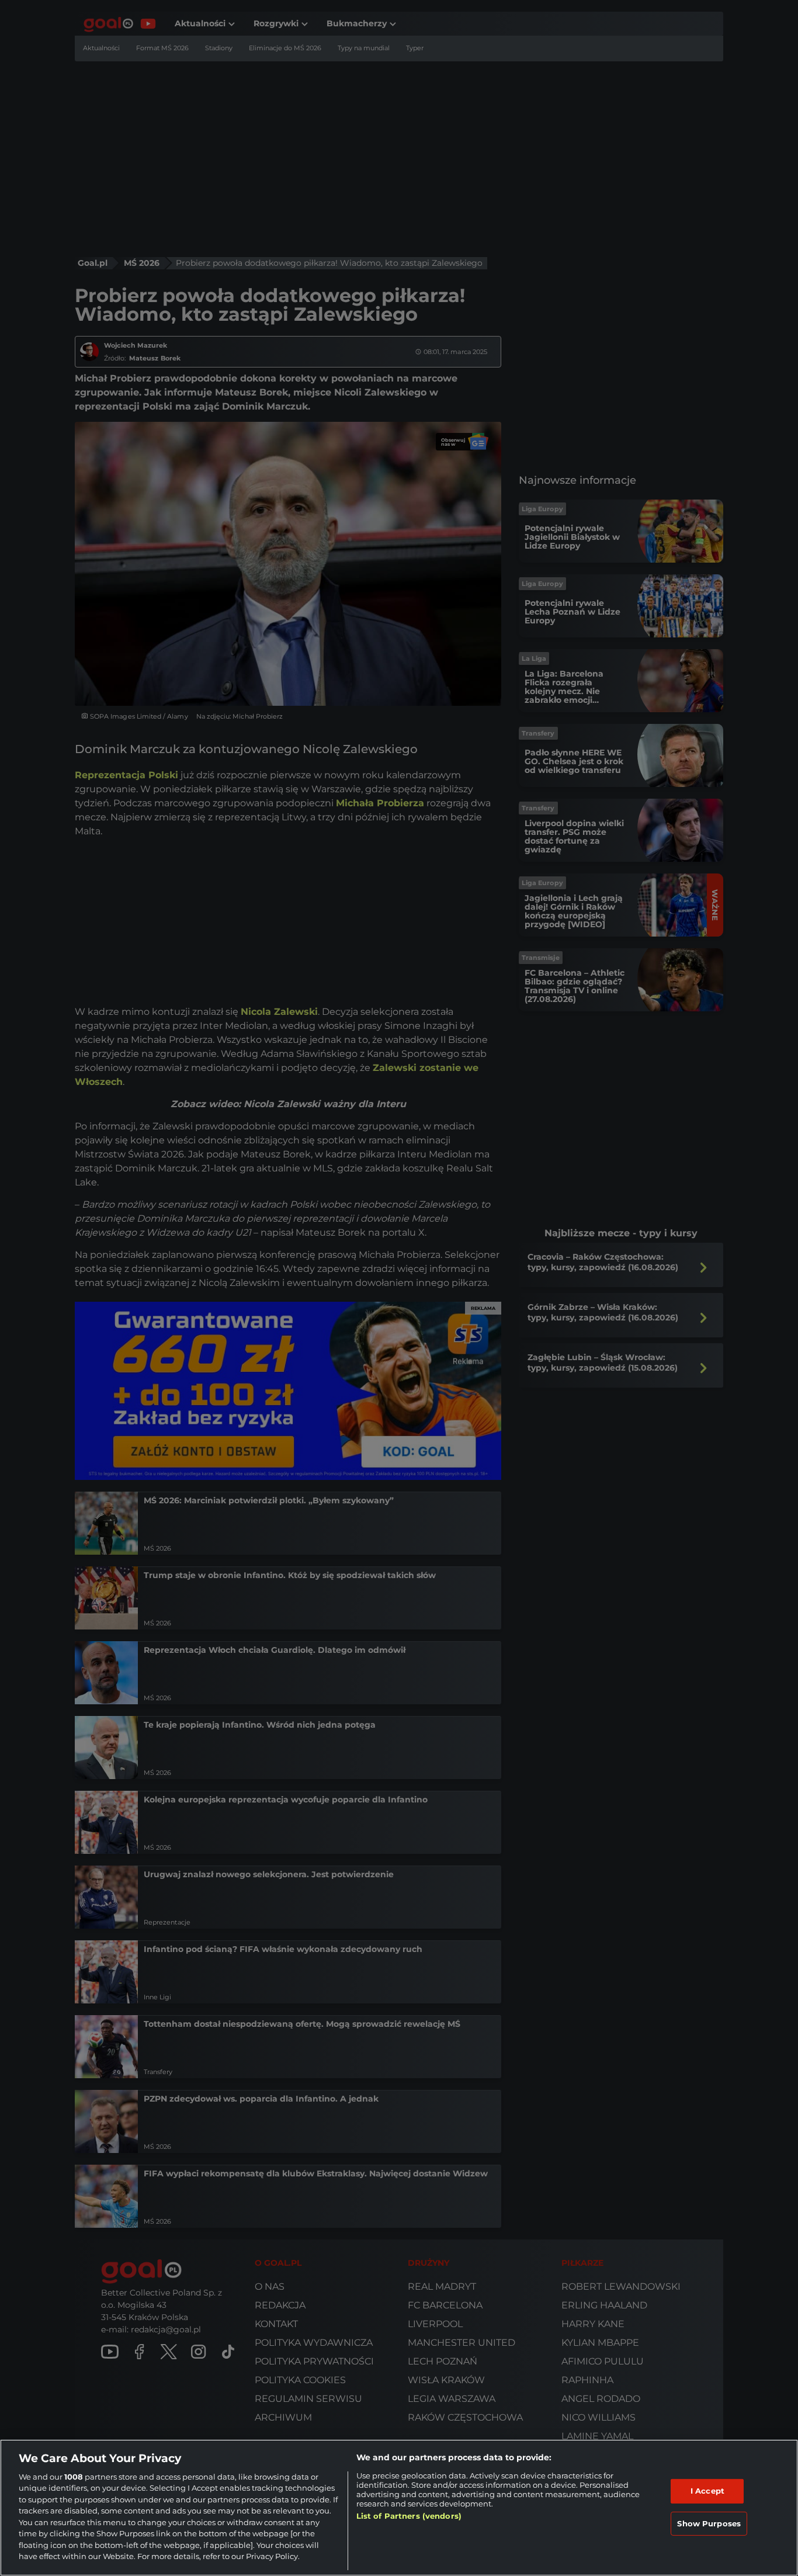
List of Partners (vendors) (409, 2516)
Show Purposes (709, 2523)
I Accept (707, 2491)
